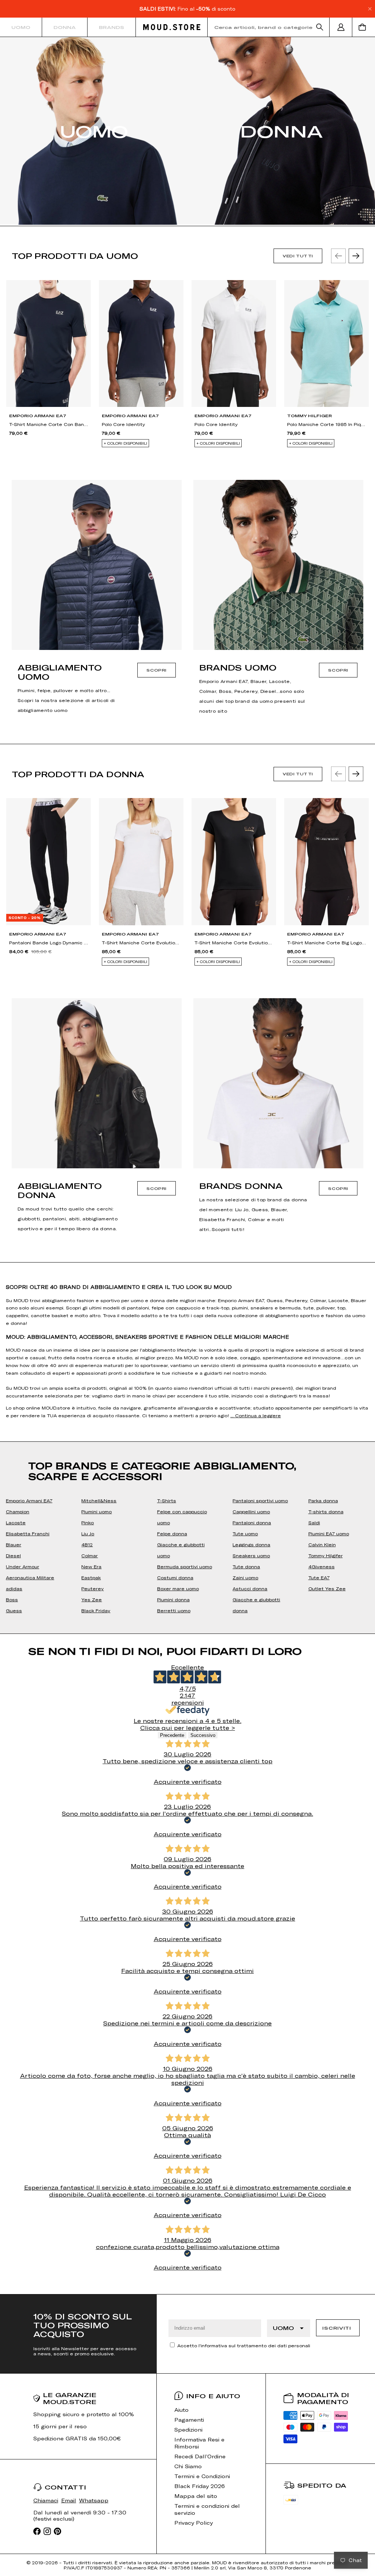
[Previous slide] (338, 256)
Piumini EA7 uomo (329, 1533)
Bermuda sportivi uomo (185, 1566)
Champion (18, 1511)
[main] (187, 1166)
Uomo (21, 27)
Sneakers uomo (251, 1555)
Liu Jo (88, 1533)
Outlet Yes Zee (327, 1588)
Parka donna (323, 1500)
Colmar (90, 1555)
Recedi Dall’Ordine (200, 2456)
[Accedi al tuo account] (341, 27)
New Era (91, 1566)
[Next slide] (356, 256)
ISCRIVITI (337, 2328)
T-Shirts (167, 1500)
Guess (14, 1610)
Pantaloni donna (252, 1522)
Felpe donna (172, 1533)
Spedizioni (188, 2430)
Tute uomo (245, 1533)
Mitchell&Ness (99, 1500)
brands (112, 27)
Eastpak (91, 1577)
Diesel (13, 1555)
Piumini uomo (96, 1511)
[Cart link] (364, 27)
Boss (12, 1599)
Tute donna (246, 1566)
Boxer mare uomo (178, 1588)
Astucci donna (250, 1588)
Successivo (203, 1735)
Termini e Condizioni (202, 2476)
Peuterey (92, 1588)
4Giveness (322, 1566)
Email (69, 2500)
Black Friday (96, 1610)
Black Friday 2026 (200, 2486)
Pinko (88, 1522)
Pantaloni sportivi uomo (260, 1500)
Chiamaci (46, 2500)
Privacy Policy (194, 2523)
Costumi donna (175, 1577)
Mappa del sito (196, 2496)
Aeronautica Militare (30, 1577)
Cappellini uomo (251, 1511)
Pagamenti (189, 2420)
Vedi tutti (298, 256)
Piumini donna (173, 1599)
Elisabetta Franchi (28, 1533)
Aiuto (181, 2410)
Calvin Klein (322, 1544)
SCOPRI (157, 670)
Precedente (172, 1735)
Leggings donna (251, 1544)
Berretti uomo (174, 1610)
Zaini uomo (245, 1577)
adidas (14, 1588)
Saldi (314, 1522)
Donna (65, 27)
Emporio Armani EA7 (29, 1500)
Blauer (14, 1544)
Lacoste (16, 1522)
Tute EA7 (319, 1577)
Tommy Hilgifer (326, 1555)
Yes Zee (92, 1599)
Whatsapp (94, 2500)
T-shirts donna (326, 1511)
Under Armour (23, 1566)
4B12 (87, 1544)
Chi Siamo (188, 2466)
